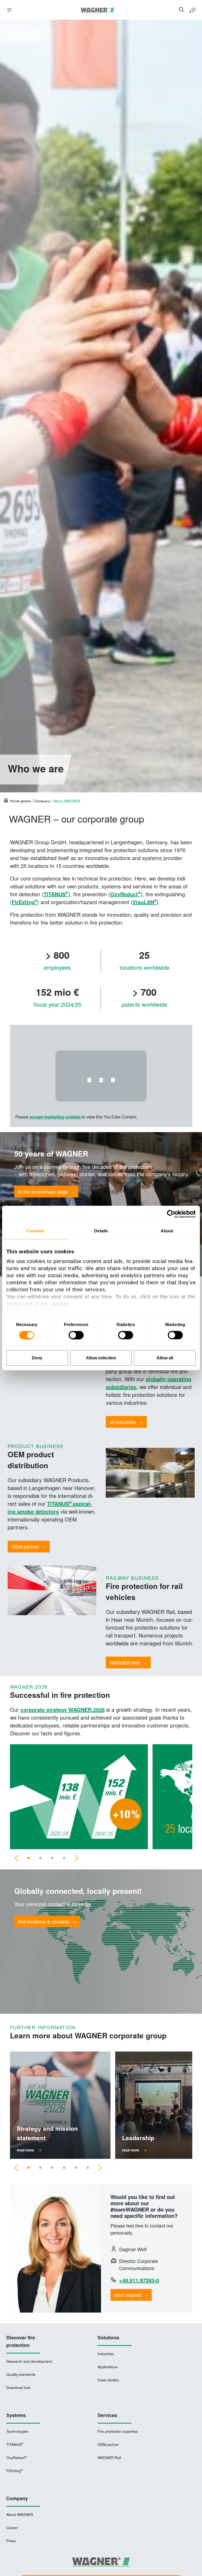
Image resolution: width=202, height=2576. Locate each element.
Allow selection (101, 1358)
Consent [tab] (35, 1231)
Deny (37, 1358)
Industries (106, 2354)
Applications (108, 2367)
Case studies (108, 2380)
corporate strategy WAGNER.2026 (63, 1710)
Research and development (29, 2361)
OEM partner (108, 2444)
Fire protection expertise (118, 2431)
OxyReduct (125, 894)
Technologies (17, 2431)
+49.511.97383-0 (139, 2280)
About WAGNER (20, 2514)
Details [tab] (101, 1231)
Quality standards (21, 2374)
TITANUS (56, 894)
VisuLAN (145, 902)
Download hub (18, 2387)
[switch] (76, 1335)
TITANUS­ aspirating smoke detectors (50, 1507)
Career (12, 2528)
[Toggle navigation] (9, 10)
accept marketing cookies (56, 1117)
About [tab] (167, 1231)
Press (11, 2541)
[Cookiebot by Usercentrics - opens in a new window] (173, 1214)
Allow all (165, 1358)
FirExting (24, 902)
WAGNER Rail (109, 2458)
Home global (20, 801)
